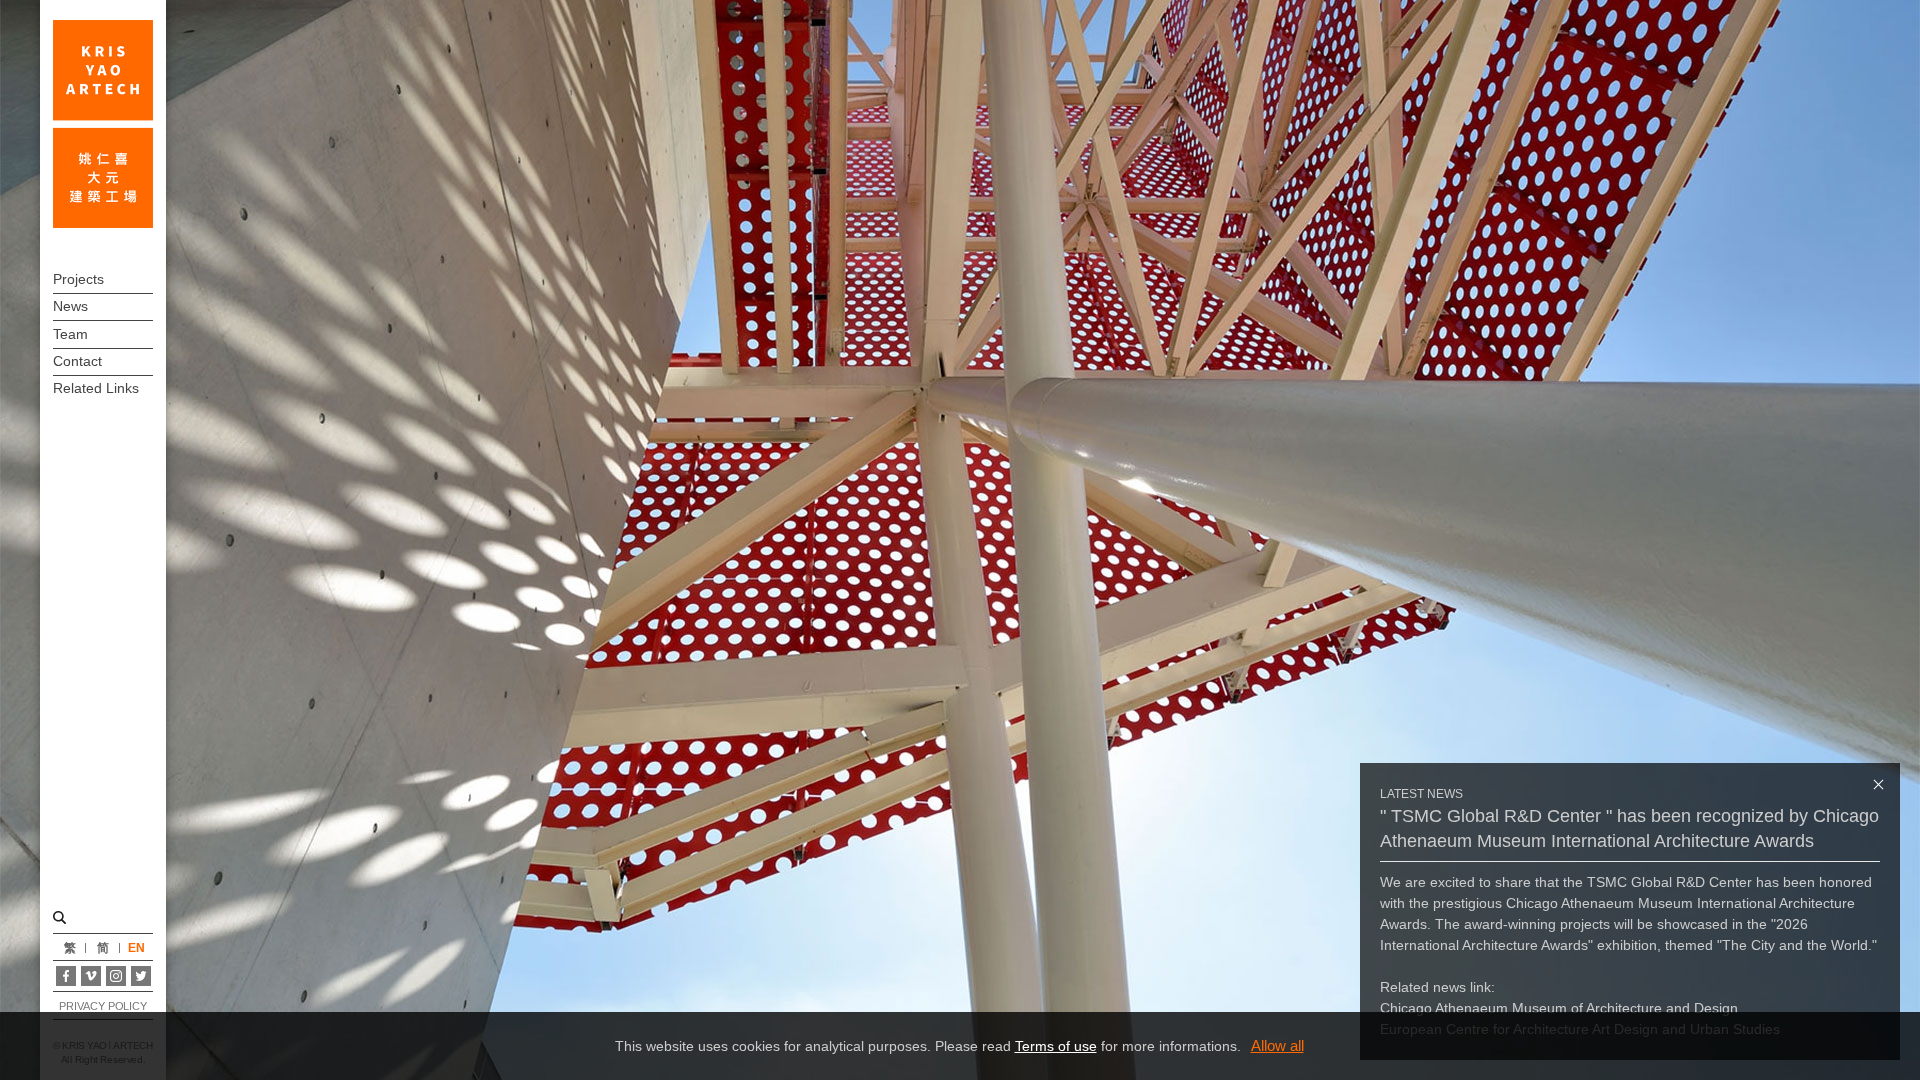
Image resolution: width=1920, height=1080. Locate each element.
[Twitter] (141, 976)
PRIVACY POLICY (102, 1006)
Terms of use (1056, 1046)
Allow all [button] (1277, 1045)
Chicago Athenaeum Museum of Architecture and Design (1559, 1008)
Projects (78, 279)
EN (136, 948)
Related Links (96, 388)
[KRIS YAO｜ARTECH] (103, 124)
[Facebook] (66, 976)
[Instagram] (116, 976)
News (70, 306)
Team (70, 334)
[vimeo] (91, 976)
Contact (77, 361)
